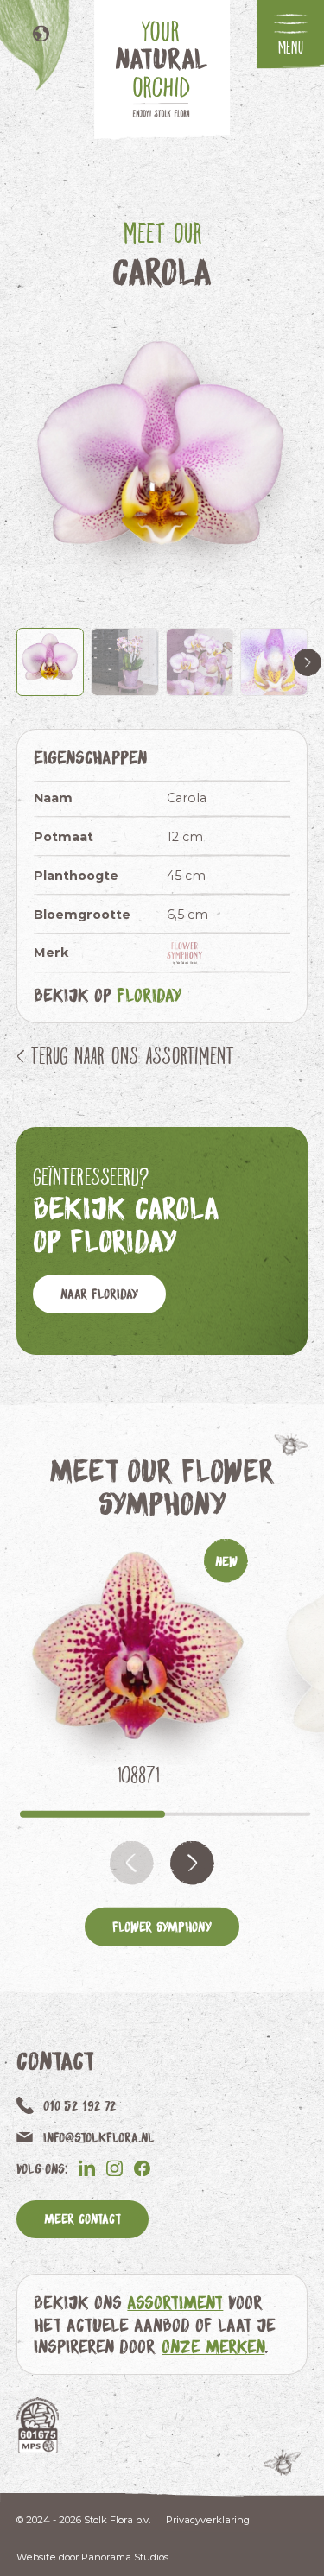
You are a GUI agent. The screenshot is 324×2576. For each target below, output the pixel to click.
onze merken (213, 2346)
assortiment (175, 2302)
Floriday (149, 994)
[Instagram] (114, 2168)
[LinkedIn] (87, 2168)
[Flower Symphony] (188, 953)
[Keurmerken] (38, 2425)
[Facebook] (142, 2168)
